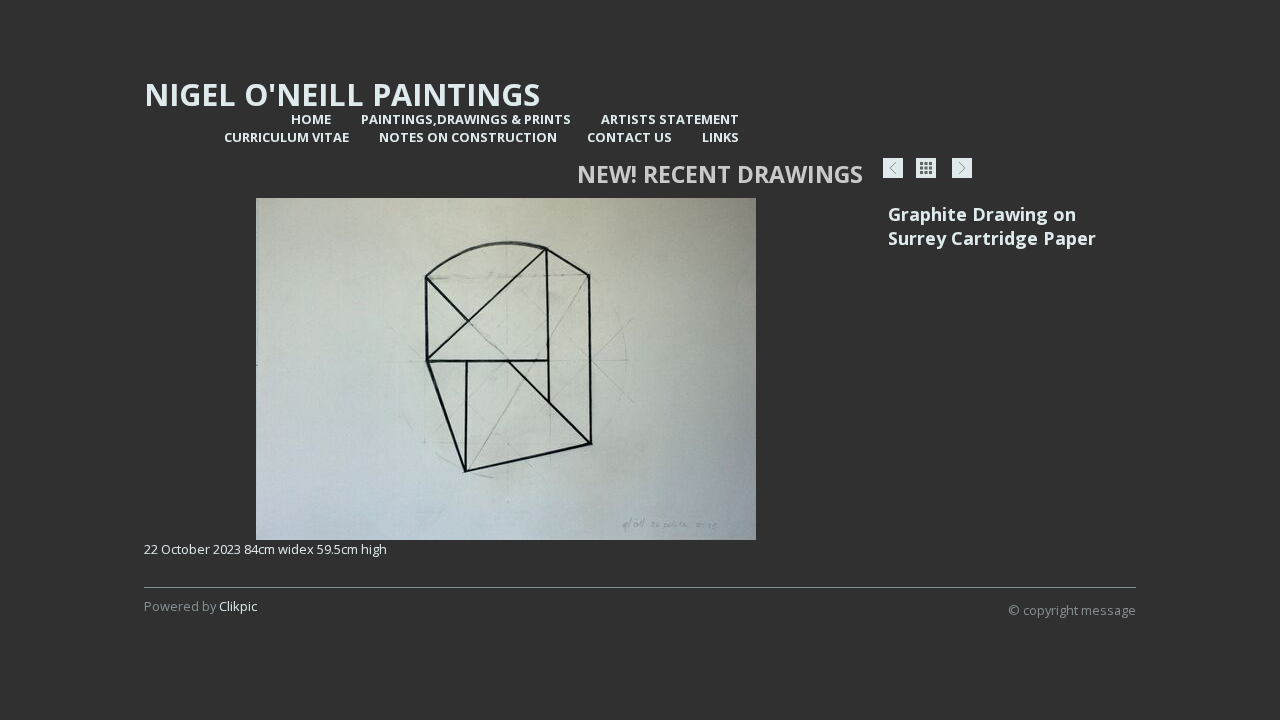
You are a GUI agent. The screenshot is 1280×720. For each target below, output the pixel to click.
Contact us (629, 137)
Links (720, 137)
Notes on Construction (468, 137)
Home (311, 119)
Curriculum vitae (286, 137)
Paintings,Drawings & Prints (466, 119)
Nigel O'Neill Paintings (342, 94)
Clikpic (238, 606)
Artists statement (670, 119)
